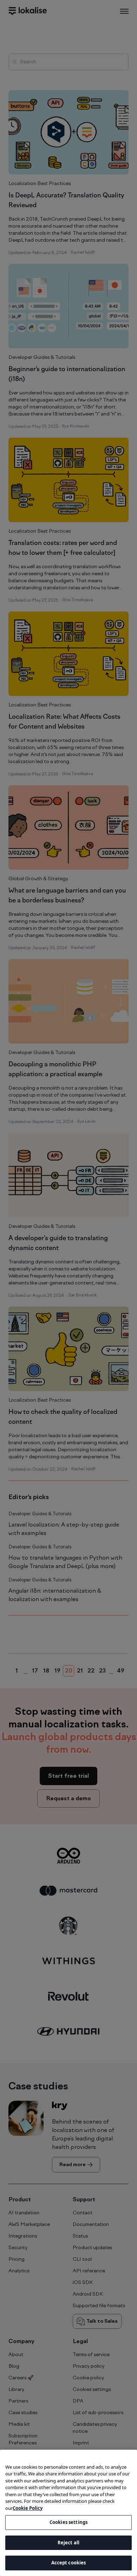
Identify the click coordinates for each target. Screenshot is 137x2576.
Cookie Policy (28, 2508)
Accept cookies (69, 2563)
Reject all (68, 2543)
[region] (68, 2513)
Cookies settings (68, 2522)
